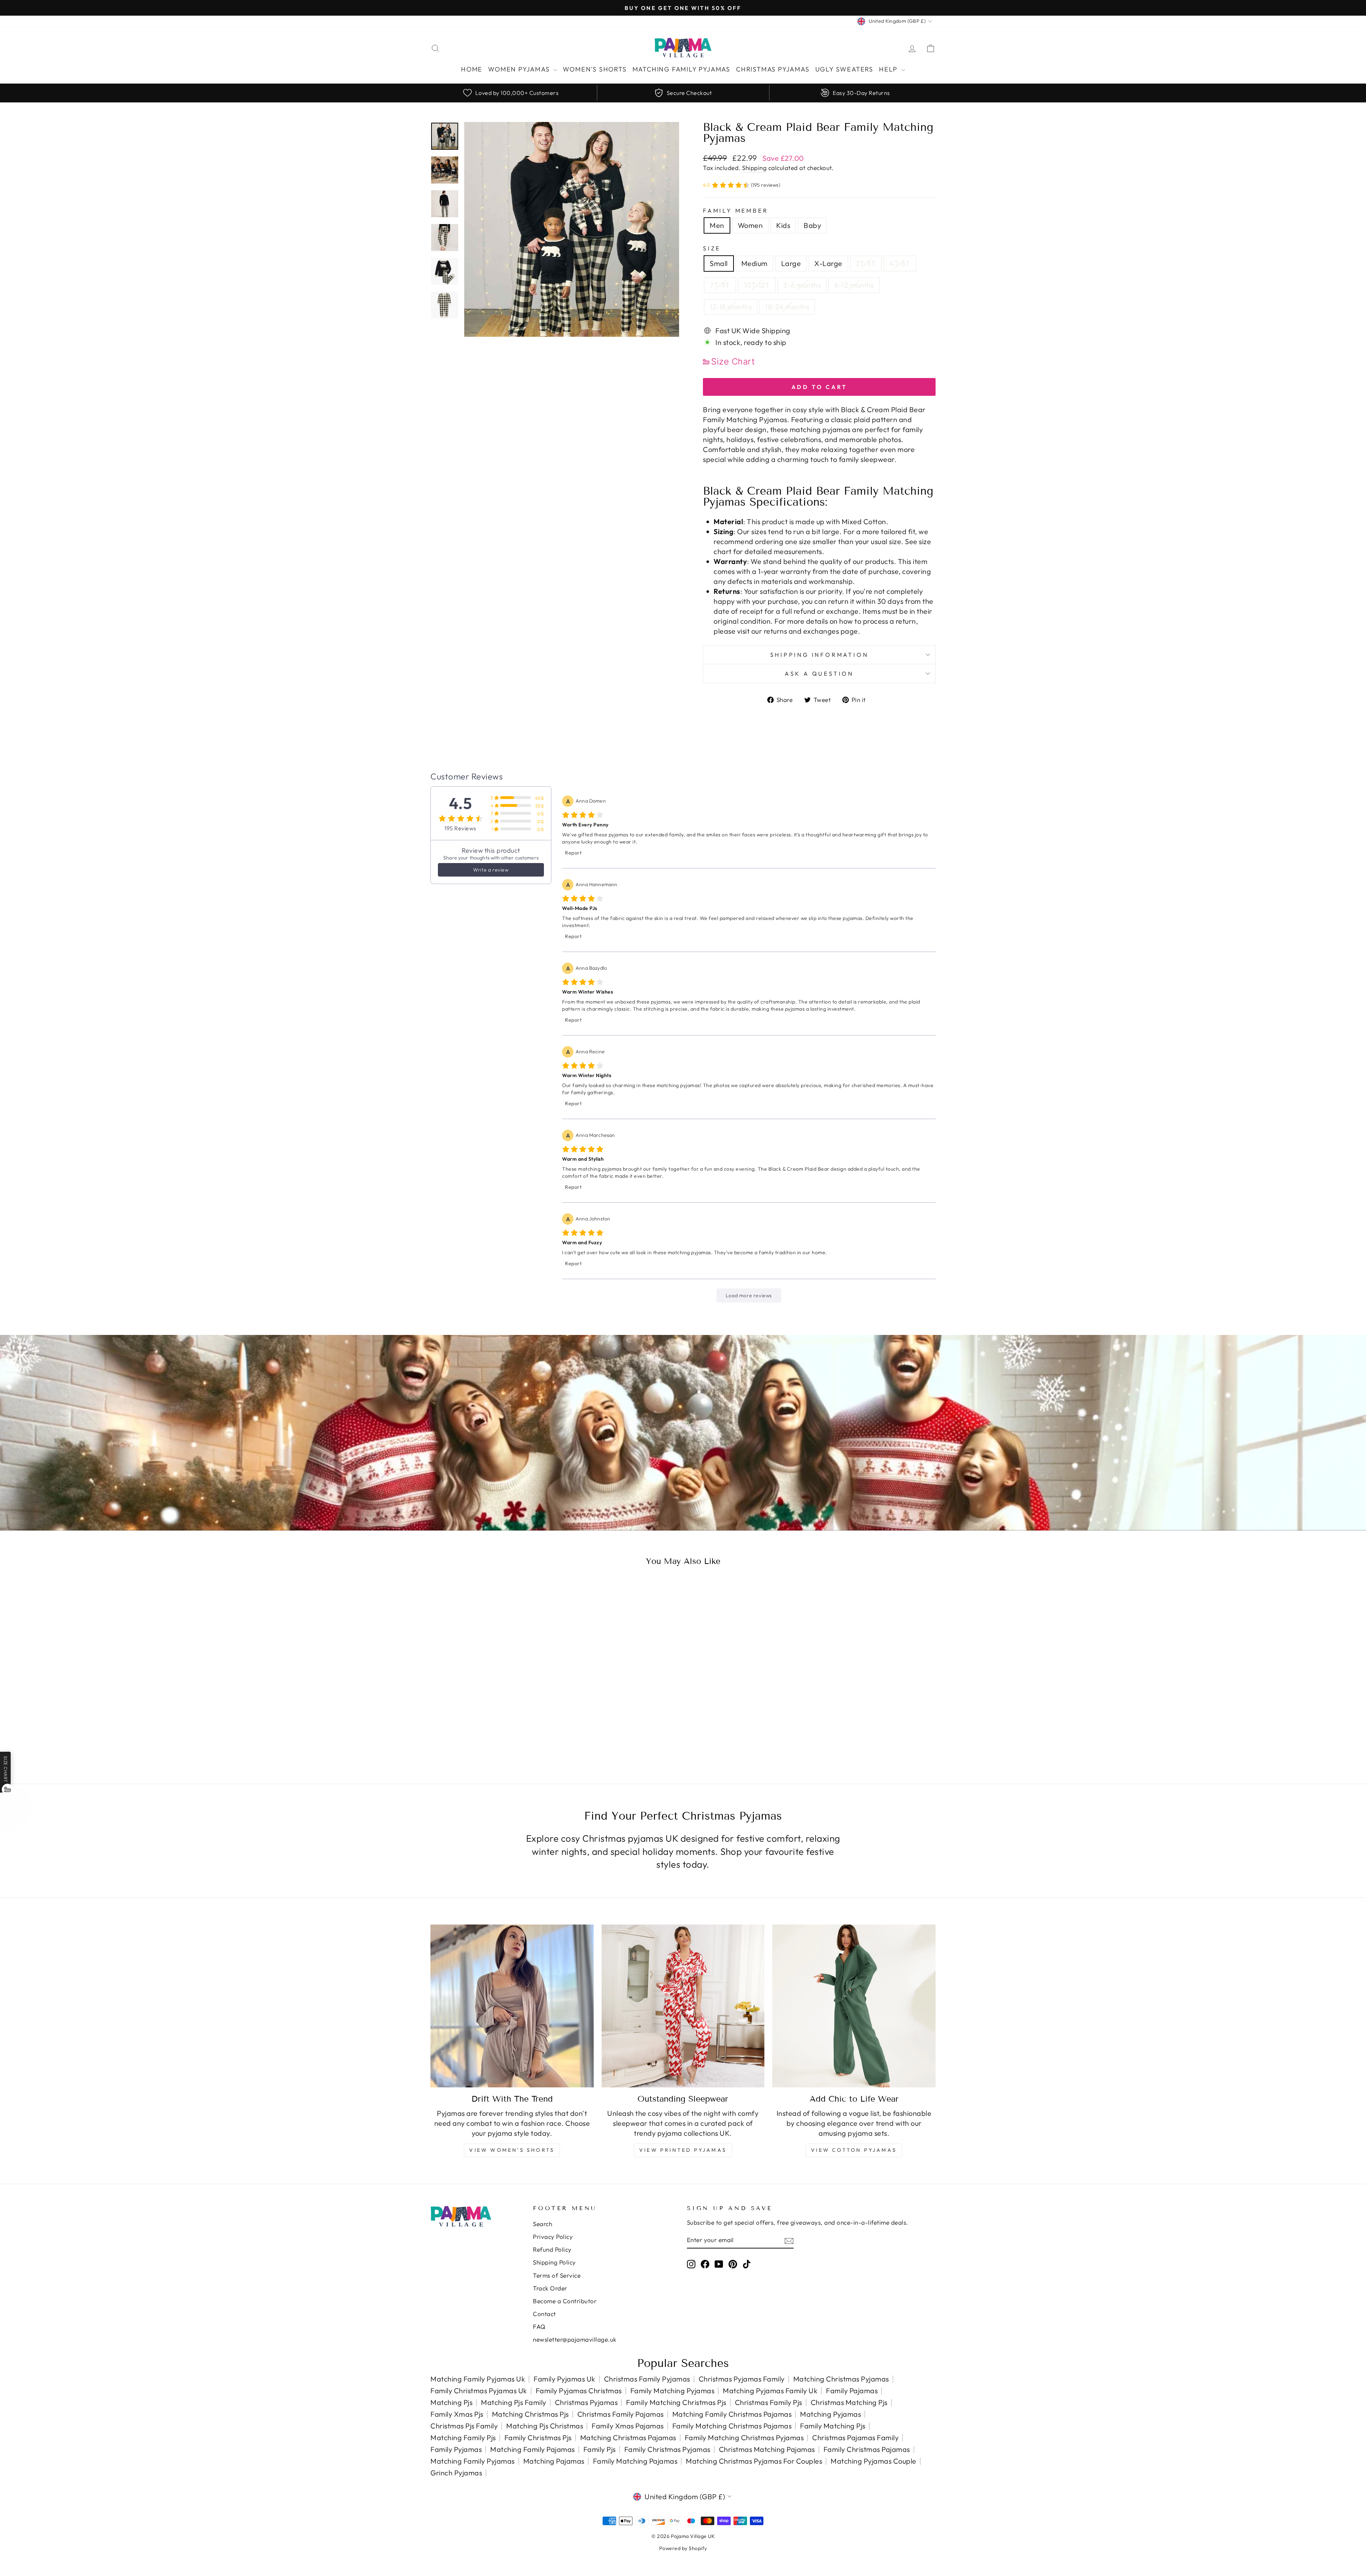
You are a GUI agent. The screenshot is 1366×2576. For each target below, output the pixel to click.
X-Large (828, 263)
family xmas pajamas (628, 2426)
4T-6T (900, 263)
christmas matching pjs (849, 2402)
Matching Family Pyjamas (681, 69)
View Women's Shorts (512, 2150)
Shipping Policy (554, 2262)
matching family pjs (463, 2437)
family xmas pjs (457, 2414)
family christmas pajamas (867, 2449)
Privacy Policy (553, 2237)
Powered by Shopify (683, 2548)
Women (750, 225)
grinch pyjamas (456, 2473)
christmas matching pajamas (767, 2449)
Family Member (735, 211)
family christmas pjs (538, 2437)
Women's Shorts (595, 69)
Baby (812, 225)
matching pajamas (554, 2461)
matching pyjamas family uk (770, 2391)
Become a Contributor (565, 2301)
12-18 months (731, 307)
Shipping (754, 168)
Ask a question (819, 674)
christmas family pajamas (621, 2414)
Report (573, 853)
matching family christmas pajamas (732, 2414)
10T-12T (757, 285)
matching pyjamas (830, 2414)
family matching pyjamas (673, 2391)
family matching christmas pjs (676, 2402)
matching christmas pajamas (628, 2437)
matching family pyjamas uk (478, 2379)
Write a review (491, 870)
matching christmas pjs (530, 2414)
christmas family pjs (769, 2402)
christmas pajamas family (855, 2437)
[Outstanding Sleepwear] (683, 2006)
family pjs (600, 2449)
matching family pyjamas (473, 2461)
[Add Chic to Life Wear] (854, 2006)
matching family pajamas (533, 2449)
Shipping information (819, 655)
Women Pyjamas (520, 69)
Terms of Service (557, 2275)
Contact (544, 2314)
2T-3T (866, 263)
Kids (783, 225)
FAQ (539, 2327)
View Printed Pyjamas (683, 2150)
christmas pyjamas (586, 2402)
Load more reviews (749, 1295)
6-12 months (854, 285)
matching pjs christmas (545, 2426)
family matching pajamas (635, 2461)
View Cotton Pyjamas (854, 2150)
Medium (755, 263)
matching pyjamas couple (873, 2461)
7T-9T (720, 285)
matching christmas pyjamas (841, 2379)
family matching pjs (833, 2426)
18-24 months (787, 307)
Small (719, 263)
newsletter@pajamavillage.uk (575, 2339)
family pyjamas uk (565, 2379)
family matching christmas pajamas (732, 2426)
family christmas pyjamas (667, 2449)
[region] (683, 93)
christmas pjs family (464, 2426)
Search (542, 2224)
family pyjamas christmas (579, 2391)
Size (712, 248)
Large (791, 263)
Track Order (550, 2288)
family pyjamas (456, 2449)
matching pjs (451, 2402)
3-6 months (802, 285)
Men (717, 225)
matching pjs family (514, 2402)
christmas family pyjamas (647, 2379)
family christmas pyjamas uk (479, 2391)
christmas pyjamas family (742, 2379)
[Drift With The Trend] (512, 2006)
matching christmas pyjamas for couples (754, 2461)
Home (472, 69)
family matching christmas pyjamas (744, 2437)
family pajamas (852, 2391)
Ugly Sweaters (844, 69)
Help (889, 69)
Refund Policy (552, 2249)
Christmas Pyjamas (773, 69)
